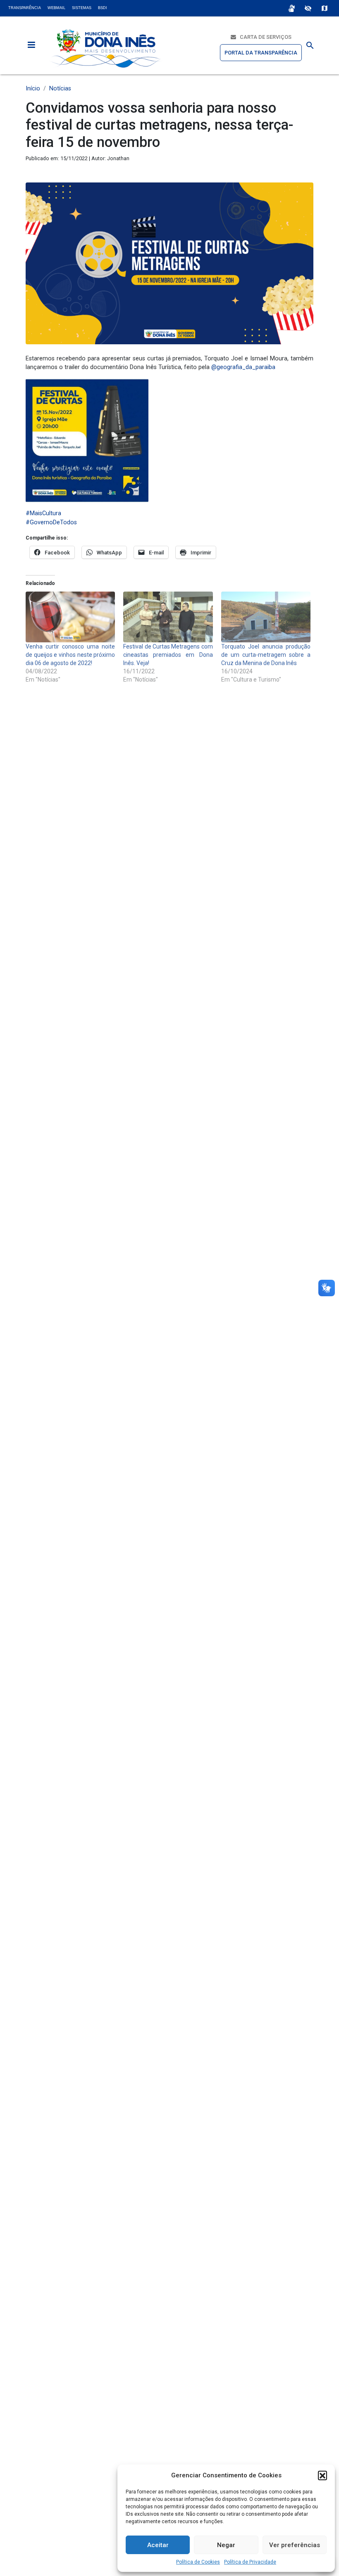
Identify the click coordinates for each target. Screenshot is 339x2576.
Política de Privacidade (250, 2562)
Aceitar (158, 2545)
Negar (226, 2545)
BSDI (103, 8)
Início (33, 89)
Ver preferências (295, 2545)
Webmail (56, 8)
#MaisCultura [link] (43, 513)
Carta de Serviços (264, 37)
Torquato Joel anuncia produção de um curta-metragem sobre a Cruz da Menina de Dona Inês (266, 655)
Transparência (25, 8)
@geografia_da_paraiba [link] (243, 367)
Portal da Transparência (261, 53)
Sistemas (82, 8)
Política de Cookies (198, 2562)
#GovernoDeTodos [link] (51, 522)
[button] (322, 2475)
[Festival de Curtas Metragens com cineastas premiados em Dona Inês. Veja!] (168, 617)
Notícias (60, 89)
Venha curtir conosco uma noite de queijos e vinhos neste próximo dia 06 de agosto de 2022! (70, 655)
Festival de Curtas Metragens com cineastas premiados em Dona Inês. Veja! (168, 655)
